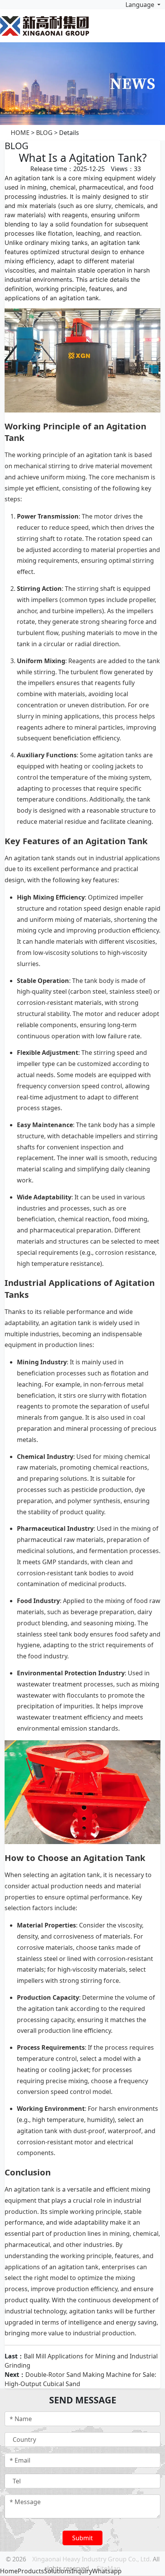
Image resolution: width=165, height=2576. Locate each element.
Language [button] (140, 5)
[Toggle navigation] (157, 26)
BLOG (44, 133)
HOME (20, 133)
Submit (82, 2538)
